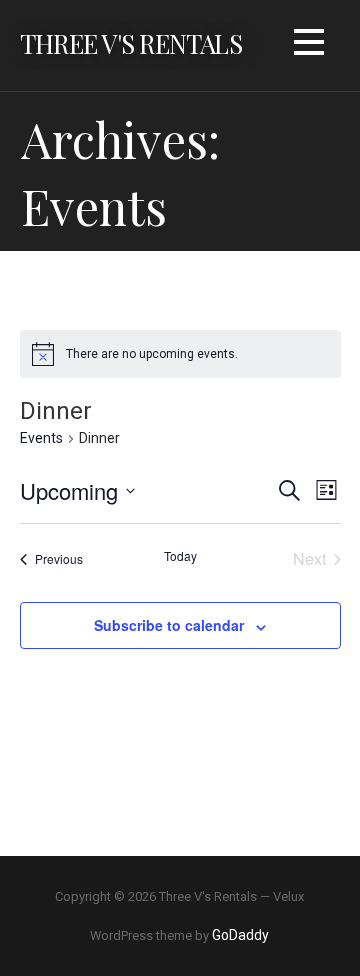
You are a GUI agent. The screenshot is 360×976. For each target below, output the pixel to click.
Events (41, 438)
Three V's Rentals (131, 43)
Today (180, 556)
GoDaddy (240, 935)
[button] (309, 45)
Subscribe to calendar (169, 625)
